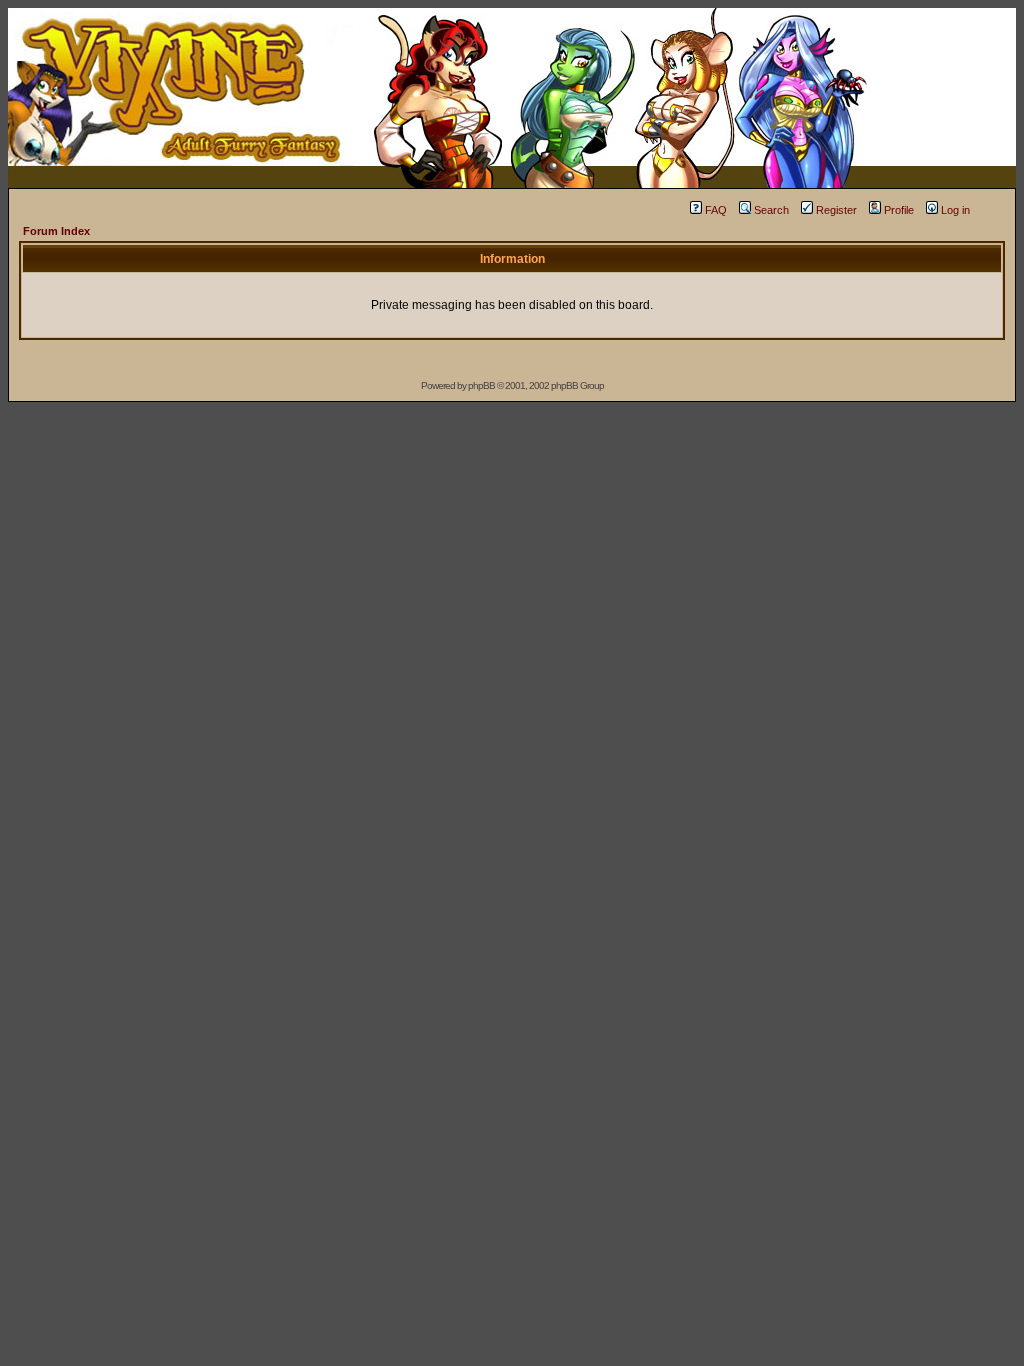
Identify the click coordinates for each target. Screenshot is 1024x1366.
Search (771, 210)
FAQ (716, 210)
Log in (955, 210)
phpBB (481, 385)
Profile (899, 210)
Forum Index (56, 231)
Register (836, 210)
